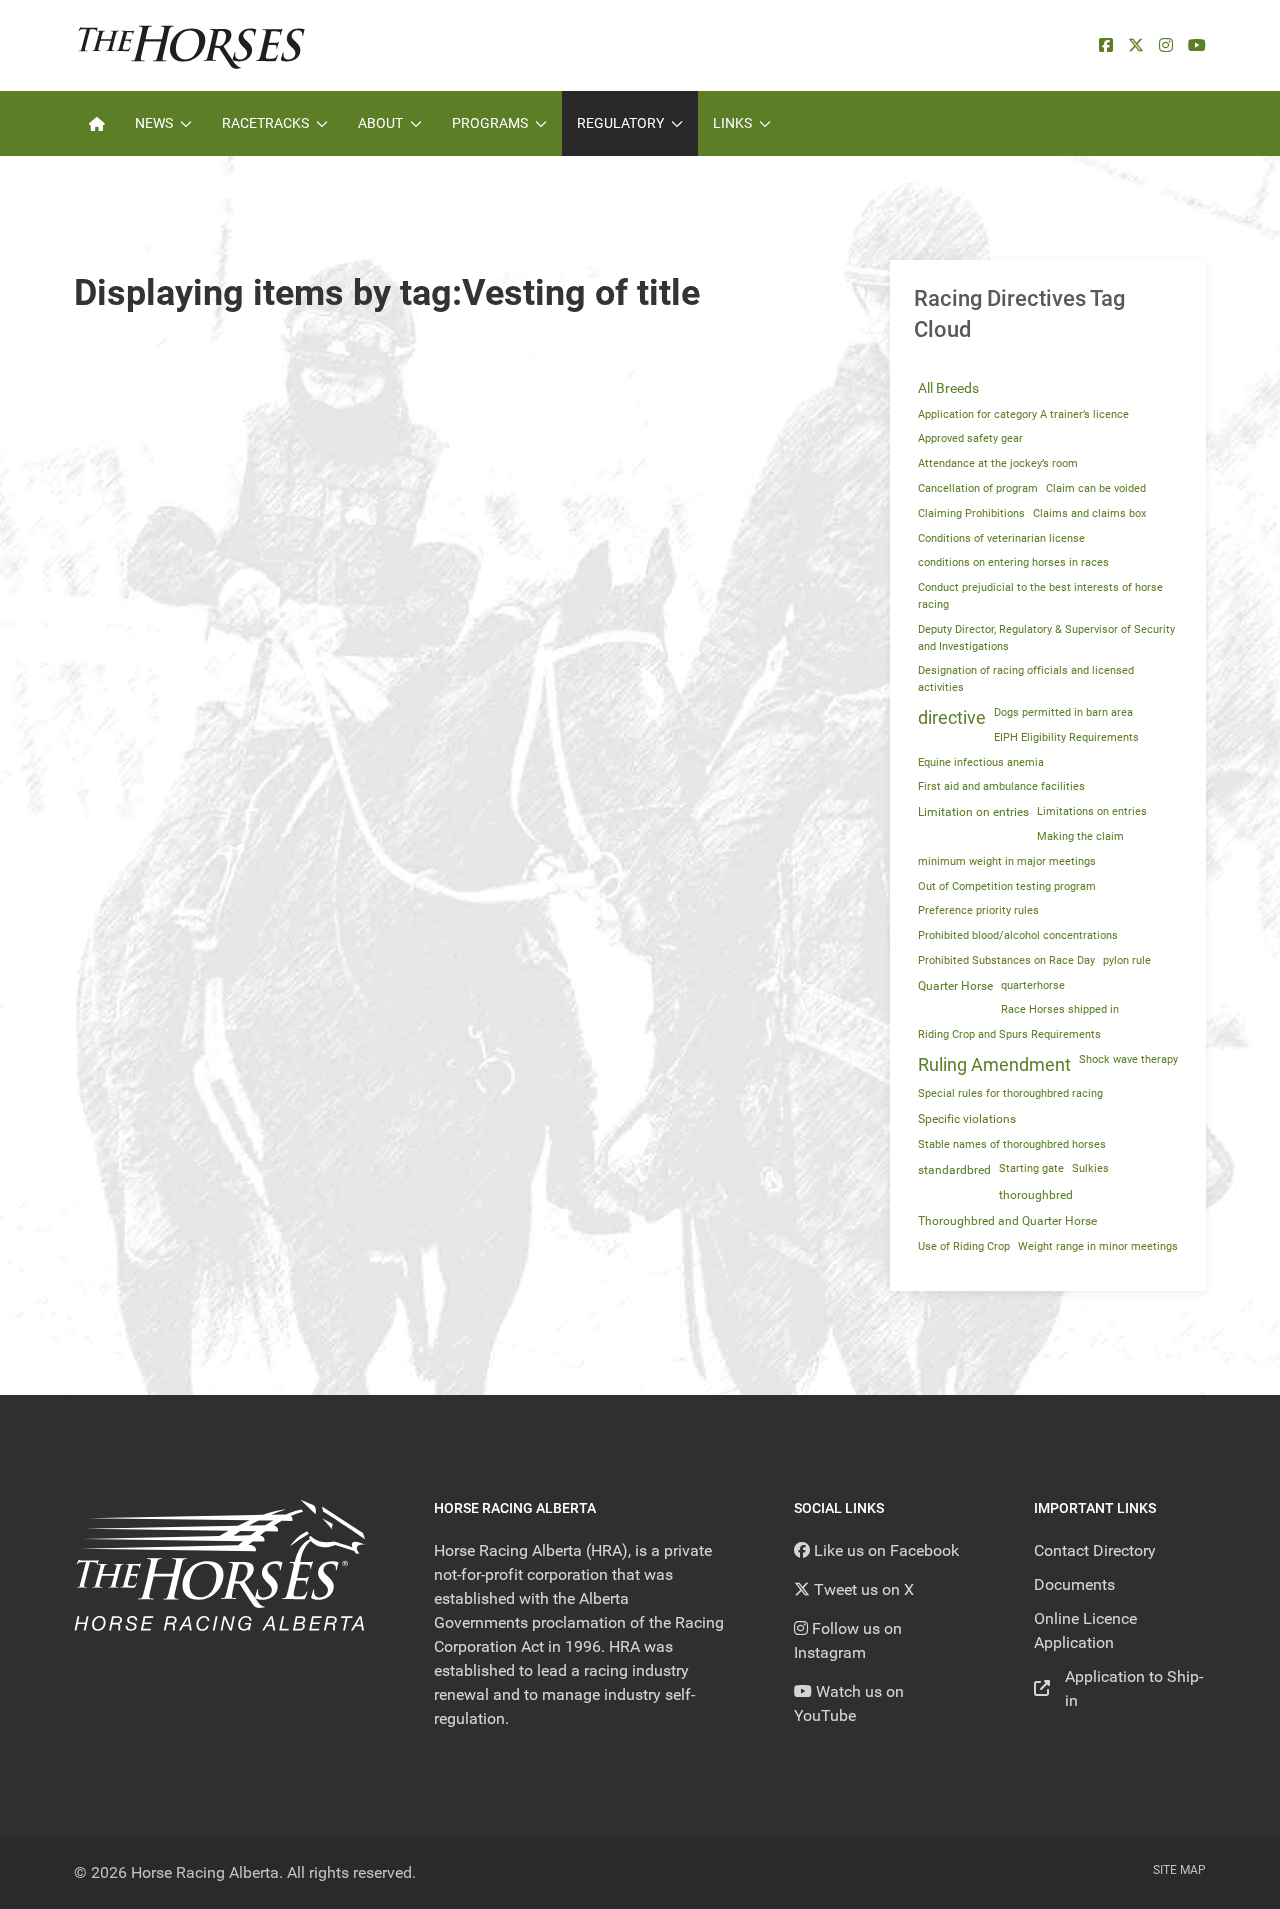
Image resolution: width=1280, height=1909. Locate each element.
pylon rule (1127, 960)
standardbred (954, 1170)
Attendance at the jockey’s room (998, 463)
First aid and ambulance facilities (1001, 786)
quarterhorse (1033, 985)
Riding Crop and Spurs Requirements (1009, 1034)
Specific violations (967, 1119)
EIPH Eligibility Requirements (1066, 737)
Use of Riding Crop (964, 1246)
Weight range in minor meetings (1098, 1246)
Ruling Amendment (994, 1065)
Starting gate (1031, 1168)
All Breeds (948, 388)
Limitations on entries (1092, 811)
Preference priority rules (978, 910)
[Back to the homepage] (191, 45)
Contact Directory (1095, 1550)
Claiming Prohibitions (971, 513)
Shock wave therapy (1128, 1059)
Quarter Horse (955, 986)
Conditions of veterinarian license (1001, 538)
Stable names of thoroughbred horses (1012, 1144)
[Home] (97, 123)
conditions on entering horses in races (1013, 562)
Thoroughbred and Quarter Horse (1007, 1221)
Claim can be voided (1096, 488)
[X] (1136, 45)
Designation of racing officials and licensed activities (1026, 679)
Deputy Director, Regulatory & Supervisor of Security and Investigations (1046, 638)
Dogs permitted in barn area (1063, 712)
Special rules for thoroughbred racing (1010, 1093)
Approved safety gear (970, 438)
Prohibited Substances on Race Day (1006, 960)
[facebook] (1106, 45)
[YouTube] (1197, 45)
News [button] (154, 123)
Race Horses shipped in (1060, 1009)
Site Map (1179, 1870)
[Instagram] (1166, 45)
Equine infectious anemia (981, 762)
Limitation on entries (973, 812)
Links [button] (732, 123)
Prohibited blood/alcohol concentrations (1018, 935)
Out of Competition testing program (1007, 886)
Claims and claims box (1089, 513)
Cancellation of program (978, 488)
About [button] (380, 123)
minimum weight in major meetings (1007, 861)
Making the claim (1080, 836)
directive (952, 718)
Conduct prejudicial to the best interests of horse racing (1040, 596)
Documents (1074, 1584)
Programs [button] (490, 123)
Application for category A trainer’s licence (1023, 414)
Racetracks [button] (265, 123)
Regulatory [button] (620, 123)
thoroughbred (1036, 1195)
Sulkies (1090, 1168)
